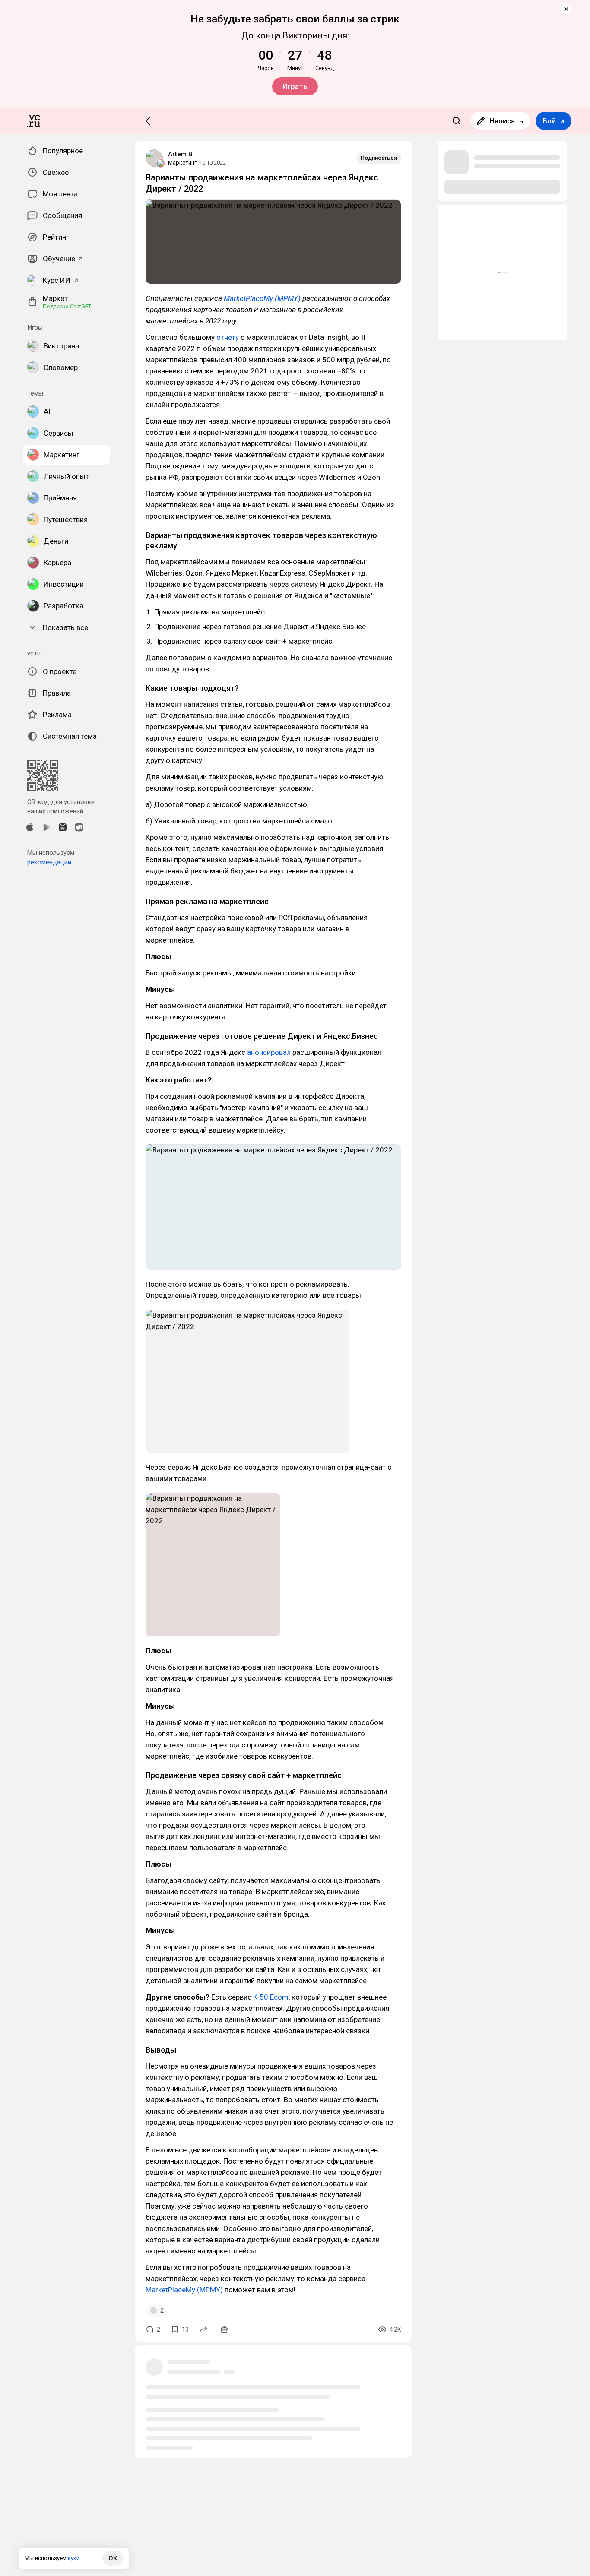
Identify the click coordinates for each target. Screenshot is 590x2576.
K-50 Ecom (271, 1997)
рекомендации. (50, 862)
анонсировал (268, 1052)
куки (74, 2558)
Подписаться (379, 158)
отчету (228, 337)
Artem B (180, 154)
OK (113, 2558)
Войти (554, 121)
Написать (506, 121)
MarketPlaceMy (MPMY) (261, 298)
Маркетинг (182, 163)
